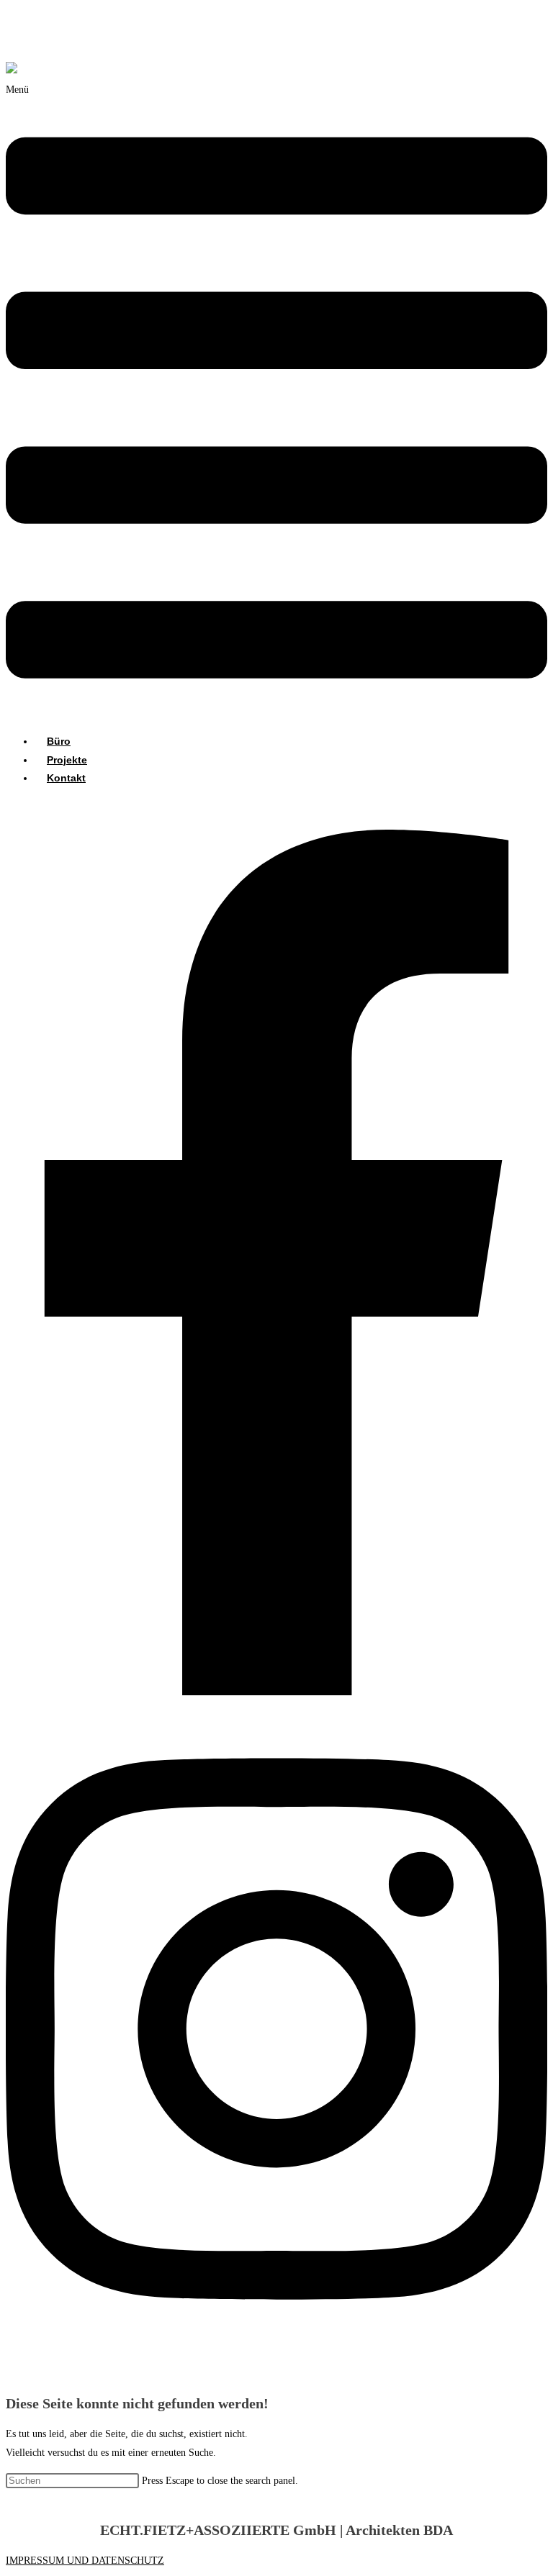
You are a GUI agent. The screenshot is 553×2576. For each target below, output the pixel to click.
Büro (59, 741)
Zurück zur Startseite (49, 2499)
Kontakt (66, 778)
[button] (276, 402)
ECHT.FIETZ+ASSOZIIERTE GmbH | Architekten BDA (124, 43)
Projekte (67, 760)
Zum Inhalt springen (48, 15)
